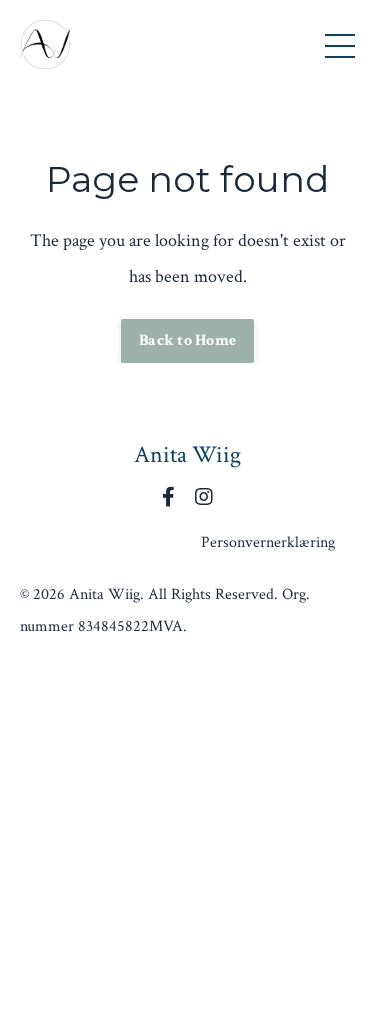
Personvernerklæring (268, 542)
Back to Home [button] (187, 340)
